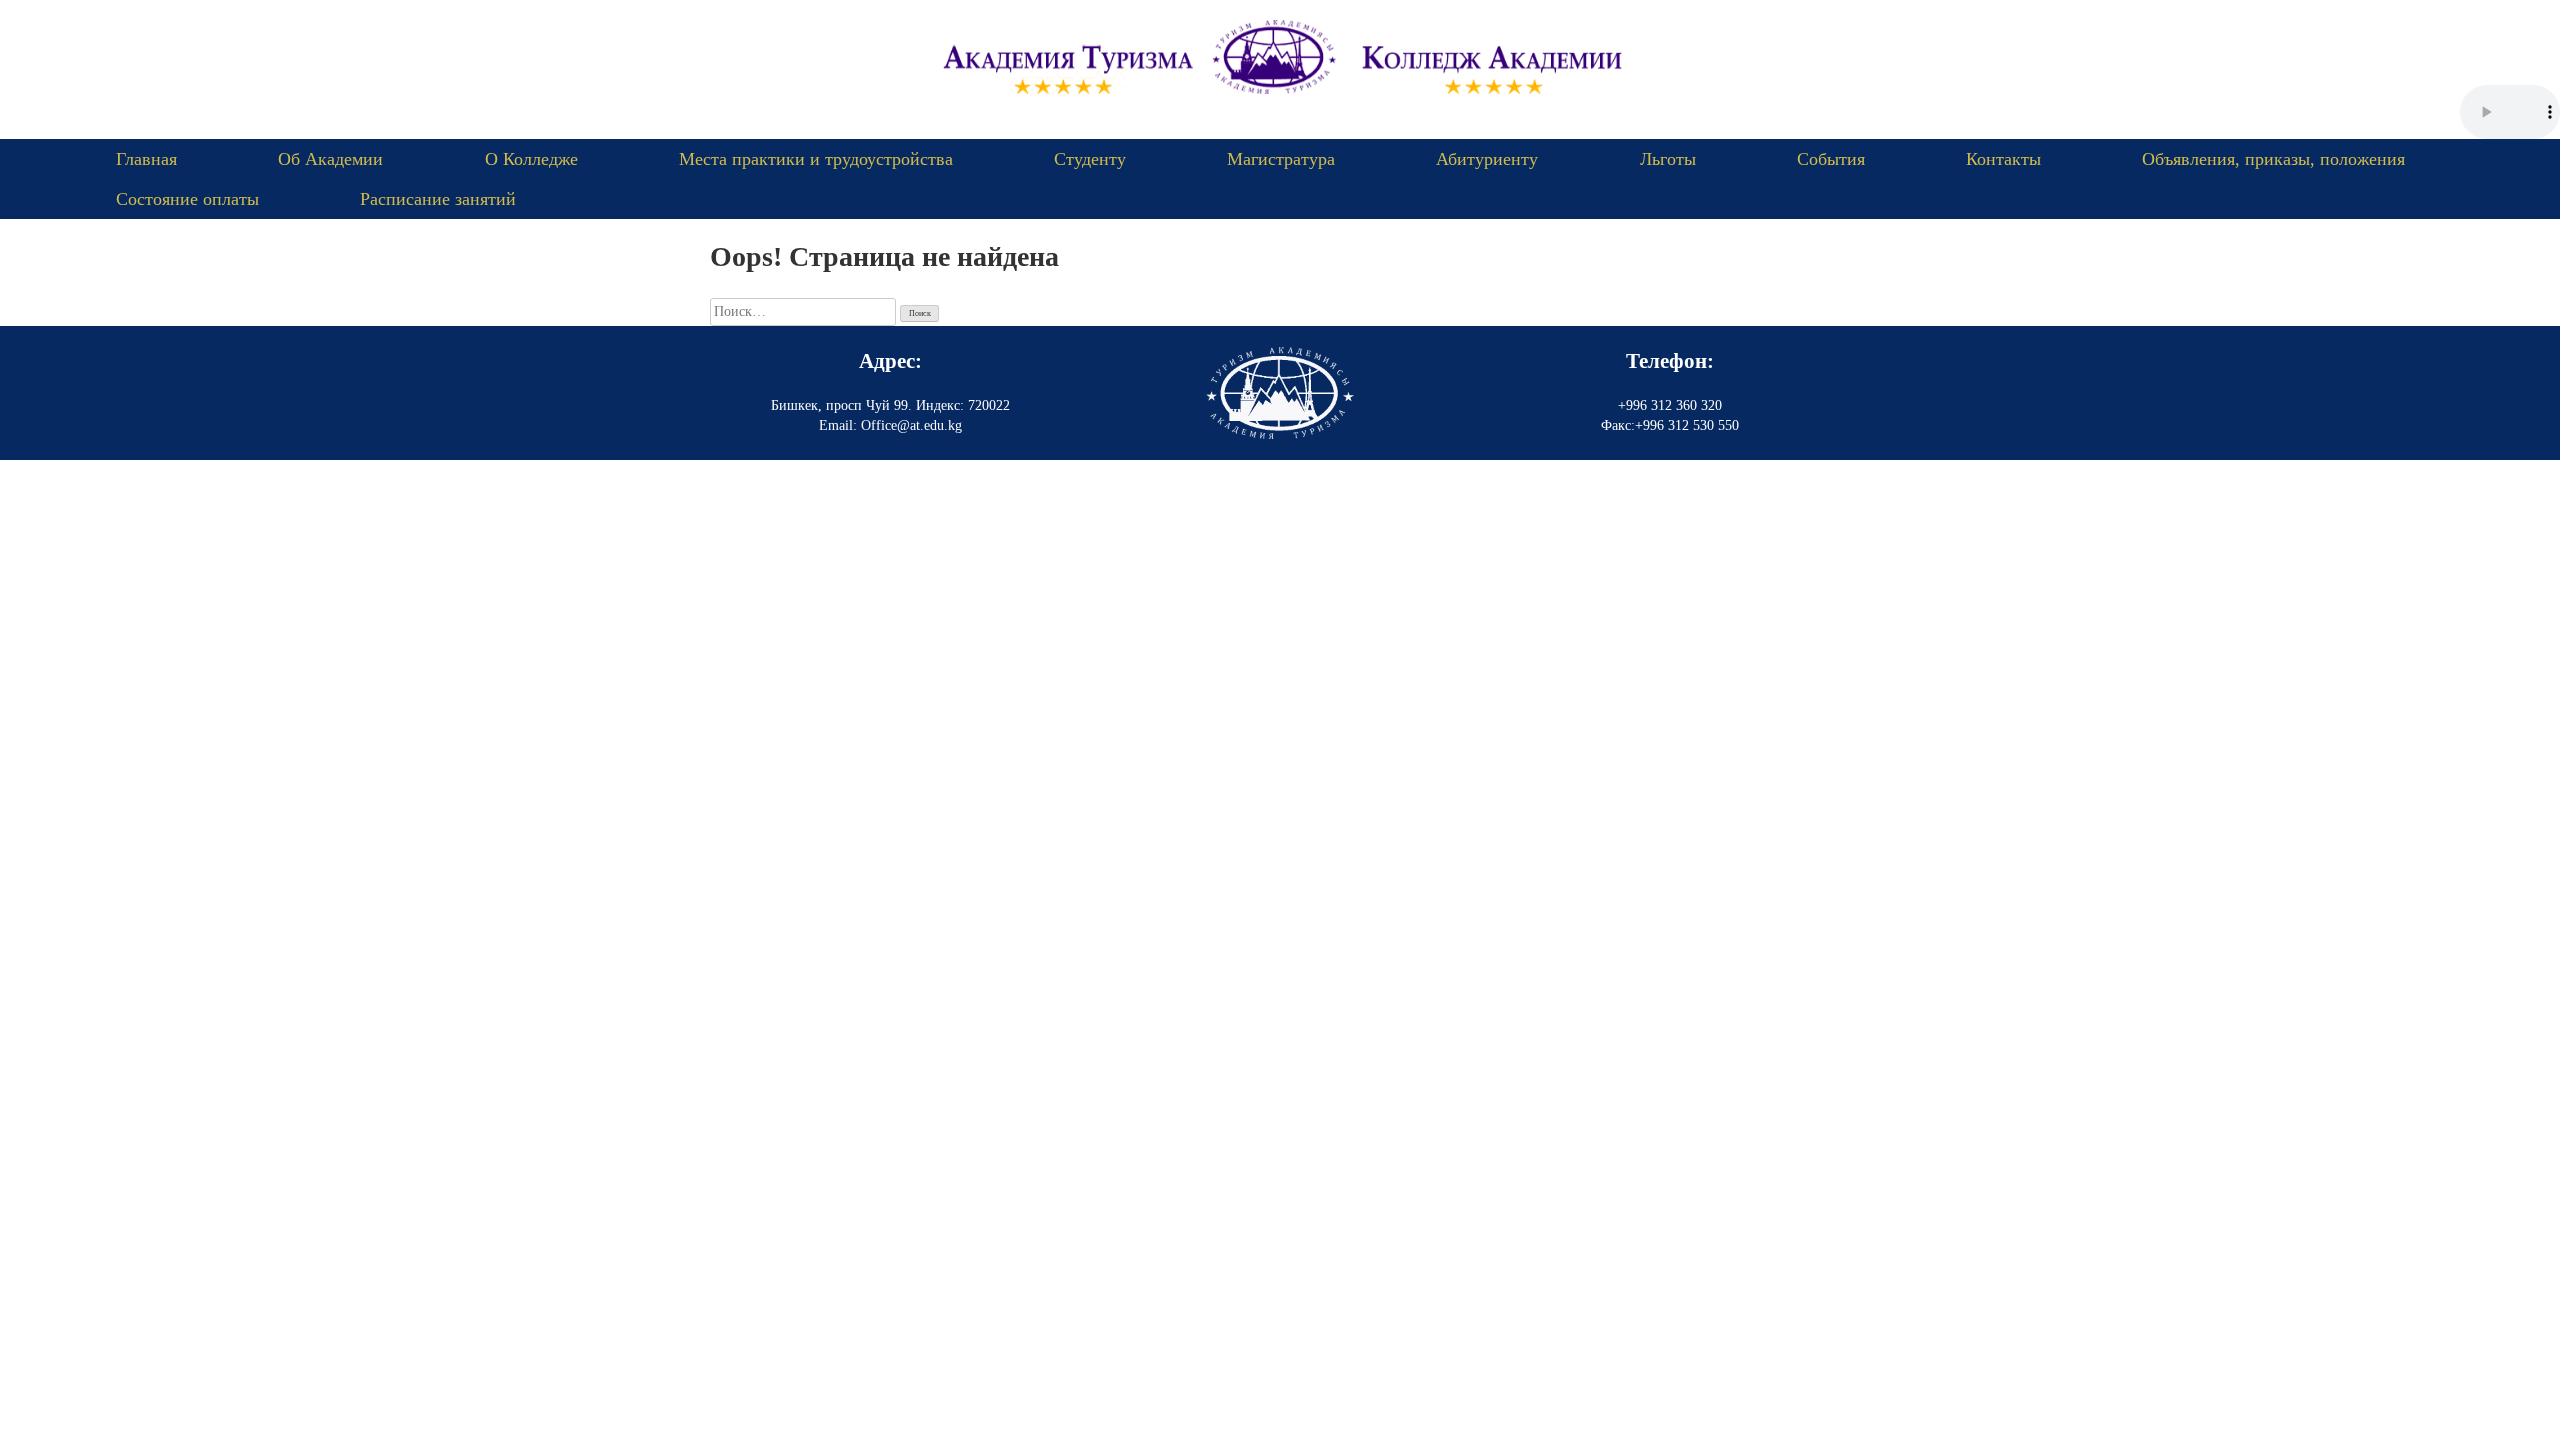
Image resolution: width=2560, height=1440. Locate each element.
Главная (146, 159)
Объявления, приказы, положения (2273, 159)
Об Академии (330, 159)
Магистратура (1281, 159)
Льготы (1668, 159)
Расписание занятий (438, 199)
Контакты (2003, 159)
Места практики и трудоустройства (816, 159)
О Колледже (531, 159)
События (1831, 159)
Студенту (1090, 159)
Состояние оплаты (187, 199)
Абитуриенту (1487, 159)
